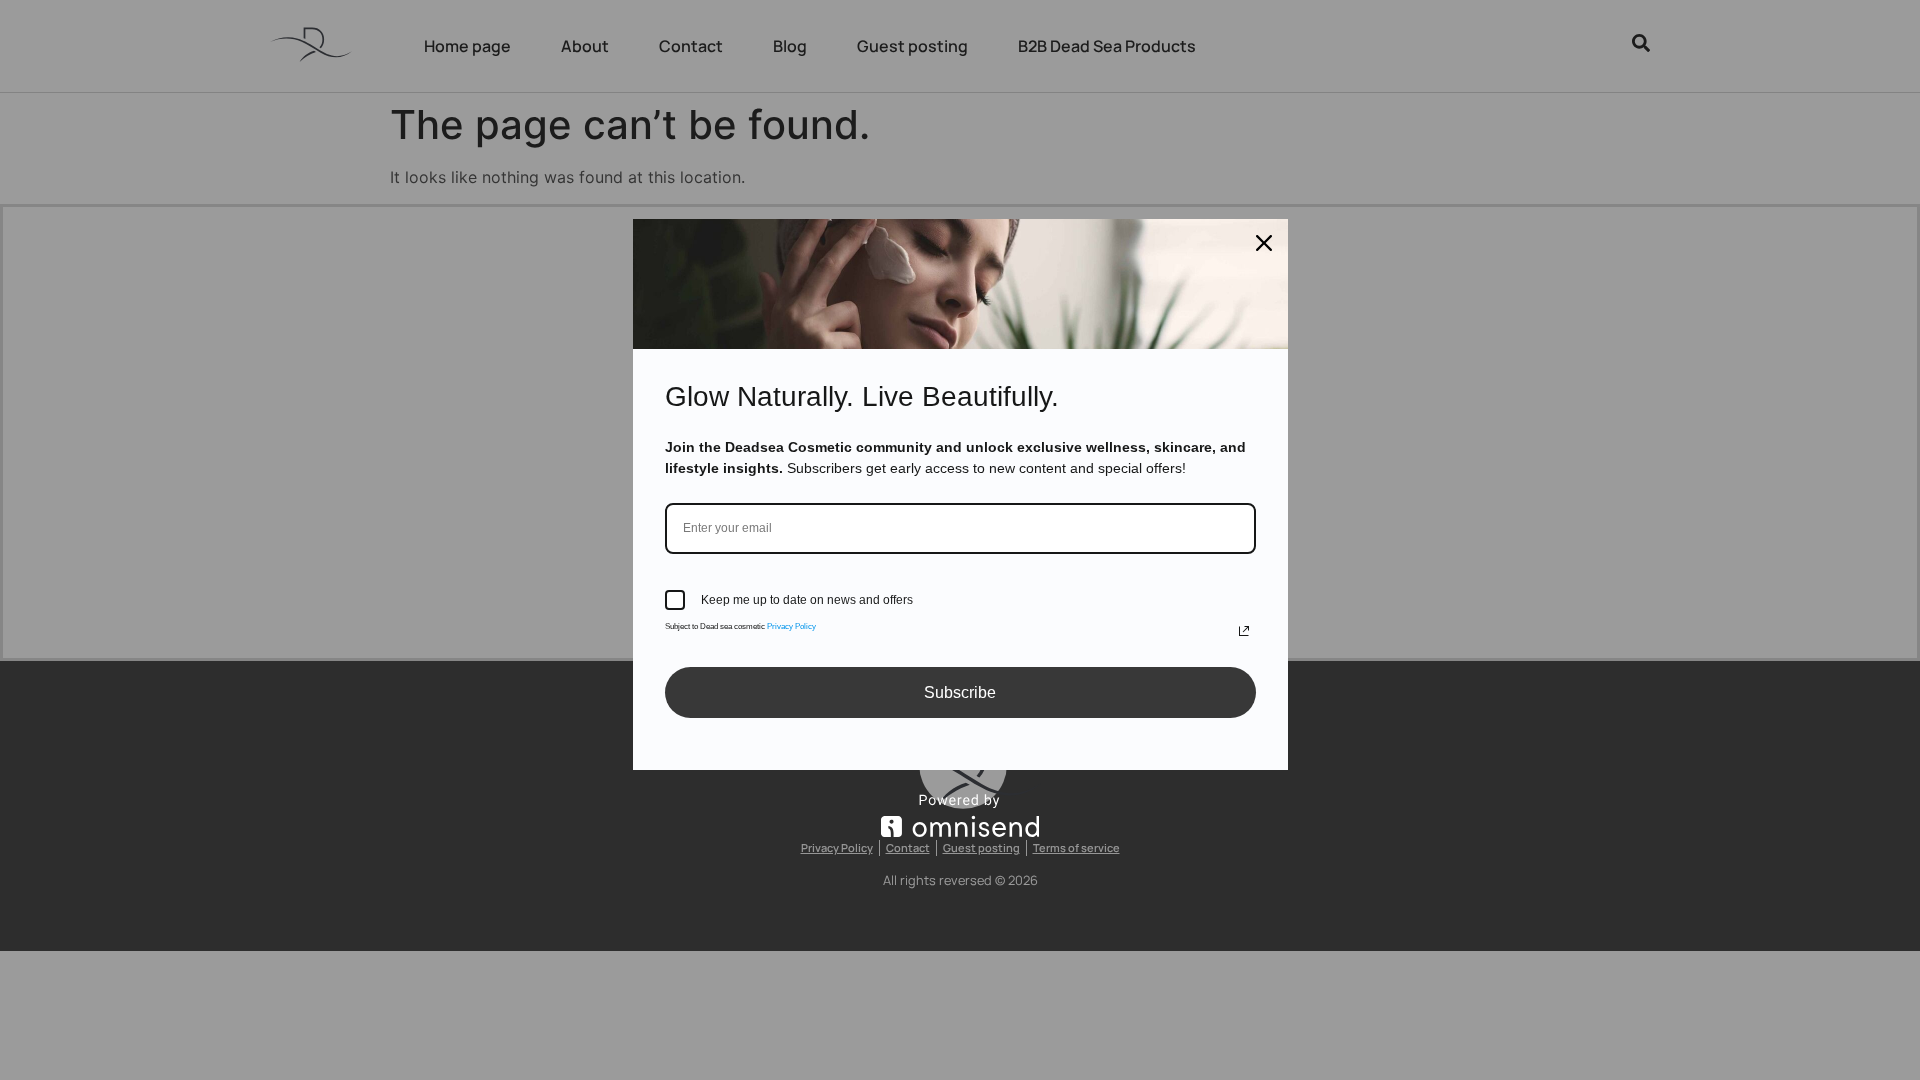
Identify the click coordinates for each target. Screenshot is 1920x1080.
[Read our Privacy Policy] (1244, 631)
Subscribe (960, 692)
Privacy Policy (791, 626)
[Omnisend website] (960, 815)
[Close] (1264, 243)
